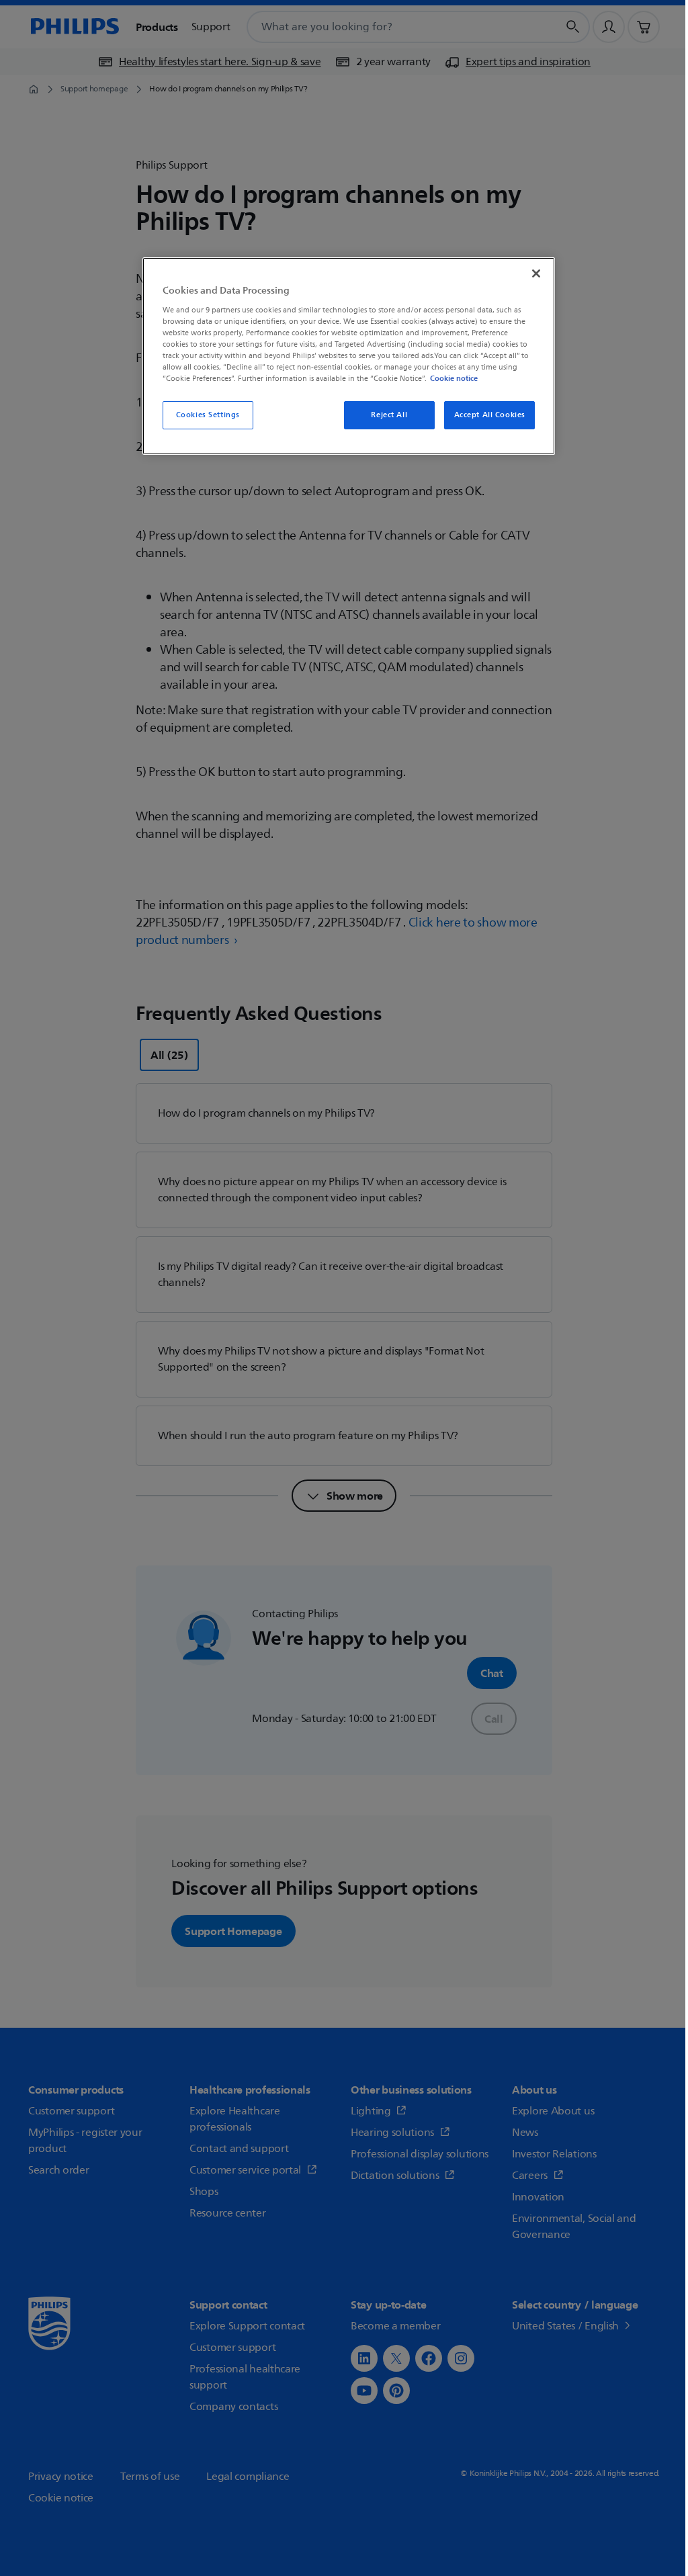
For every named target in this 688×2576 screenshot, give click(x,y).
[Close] (536, 273)
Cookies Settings (208, 415)
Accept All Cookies (490, 415)
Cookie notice (454, 378)
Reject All (389, 415)
